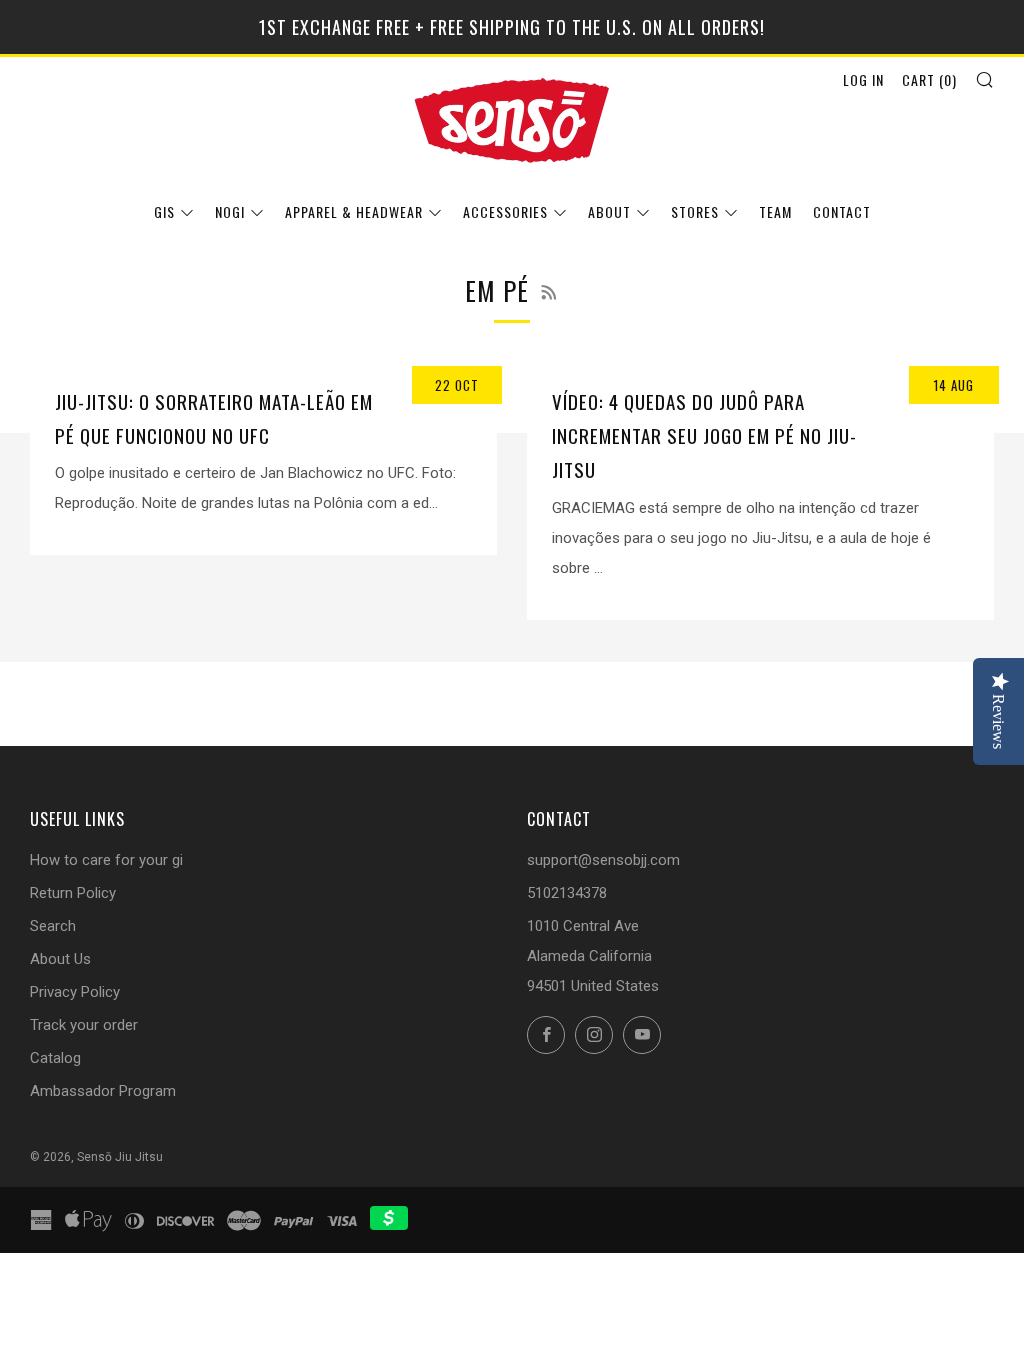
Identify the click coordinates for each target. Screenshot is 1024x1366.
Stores (695, 211)
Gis (164, 211)
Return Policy (73, 893)
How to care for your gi (106, 860)
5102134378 (567, 893)
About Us (60, 959)
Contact (842, 211)
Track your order (84, 1025)
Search (53, 926)
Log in (863, 79)
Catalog (55, 1058)
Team (775, 211)
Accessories (505, 211)
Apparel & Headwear (354, 211)
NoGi (230, 211)
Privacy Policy (75, 992)
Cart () (929, 79)
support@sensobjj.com (603, 860)
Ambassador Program (103, 1091)
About (609, 211)
